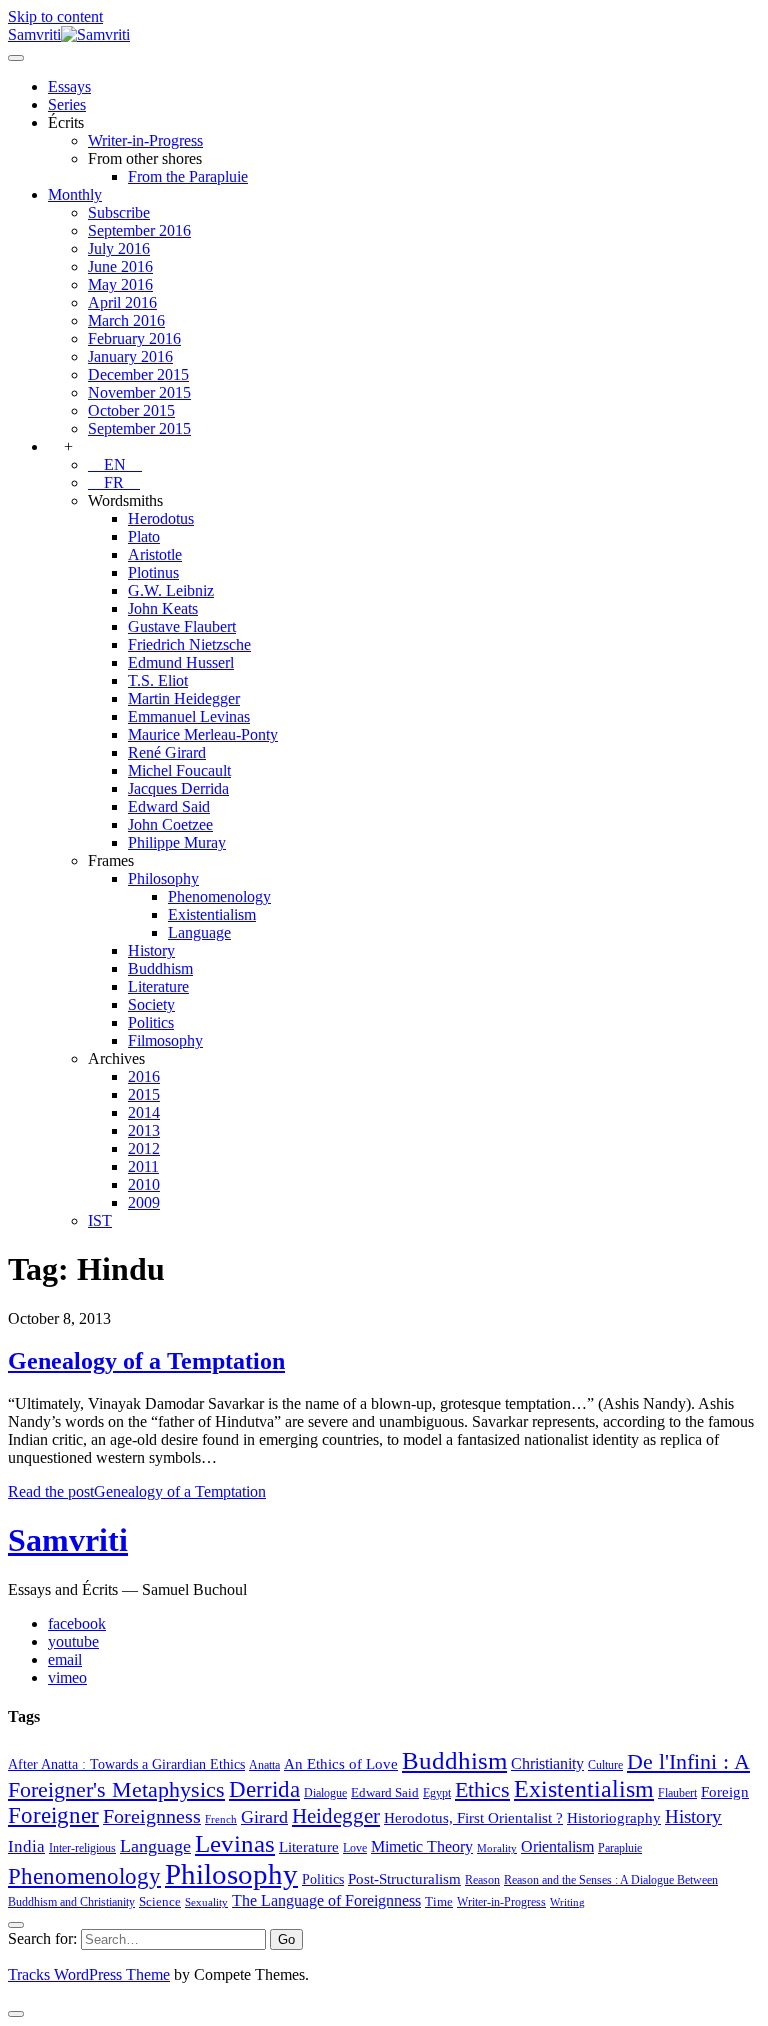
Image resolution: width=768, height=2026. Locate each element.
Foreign (725, 1791)
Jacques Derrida (178, 788)
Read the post (137, 1491)
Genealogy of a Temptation (146, 1361)
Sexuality (206, 1902)
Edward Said (169, 806)
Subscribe (119, 212)
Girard (264, 1817)
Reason (482, 1880)
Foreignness (152, 1816)
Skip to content (55, 16)
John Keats (163, 608)
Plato (144, 536)
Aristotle (155, 554)
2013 (144, 1130)
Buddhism (160, 968)
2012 (144, 1148)
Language (199, 932)
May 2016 (120, 284)
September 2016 (139, 230)
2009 (144, 1202)
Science (160, 1901)
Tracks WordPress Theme (89, 1974)
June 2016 (120, 266)
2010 (144, 1184)
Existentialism (212, 914)
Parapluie (620, 1848)
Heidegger (336, 1816)
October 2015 (131, 410)
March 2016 (126, 320)
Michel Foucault (179, 770)
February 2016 (134, 338)
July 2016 (119, 248)
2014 (144, 1112)
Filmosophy (165, 1040)
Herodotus (161, 518)
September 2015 (139, 428)
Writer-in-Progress (145, 140)
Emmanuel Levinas (189, 716)
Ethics (482, 1790)
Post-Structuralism (404, 1878)
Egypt (437, 1793)
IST (100, 1220)
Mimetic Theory (422, 1846)
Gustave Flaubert (182, 626)
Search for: (42, 1938)
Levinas (235, 1843)
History (151, 950)
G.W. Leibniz (171, 590)
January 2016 (130, 356)
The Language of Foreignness (326, 1900)
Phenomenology (219, 896)
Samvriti (68, 1540)
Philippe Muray (177, 842)
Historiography (614, 1817)
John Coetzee (170, 824)
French (221, 1819)
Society (151, 1004)
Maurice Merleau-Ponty (203, 734)
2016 (144, 1076)
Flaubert (677, 1793)
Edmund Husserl (181, 662)
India (26, 1846)
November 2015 (139, 392)
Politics (151, 1022)
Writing (567, 1902)
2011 (143, 1166)
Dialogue (325, 1793)
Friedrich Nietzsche (189, 644)
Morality (497, 1848)
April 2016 (122, 302)
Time (439, 1901)
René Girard (167, 752)
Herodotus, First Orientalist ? (473, 1817)
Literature (158, 986)
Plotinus (153, 572)
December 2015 (138, 374)
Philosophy (163, 878)
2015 (144, 1094)
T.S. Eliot (158, 680)
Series (67, 104)
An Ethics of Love (341, 1763)
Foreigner (53, 1815)
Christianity (547, 1763)
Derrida (264, 1789)
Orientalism (557, 1846)
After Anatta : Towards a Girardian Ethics (126, 1764)
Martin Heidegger (184, 698)
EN (115, 464)
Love (355, 1848)
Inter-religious (82, 1848)
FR (114, 482)
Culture (605, 1765)
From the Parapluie (188, 176)
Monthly (75, 194)
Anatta (264, 1765)
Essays (69, 86)
